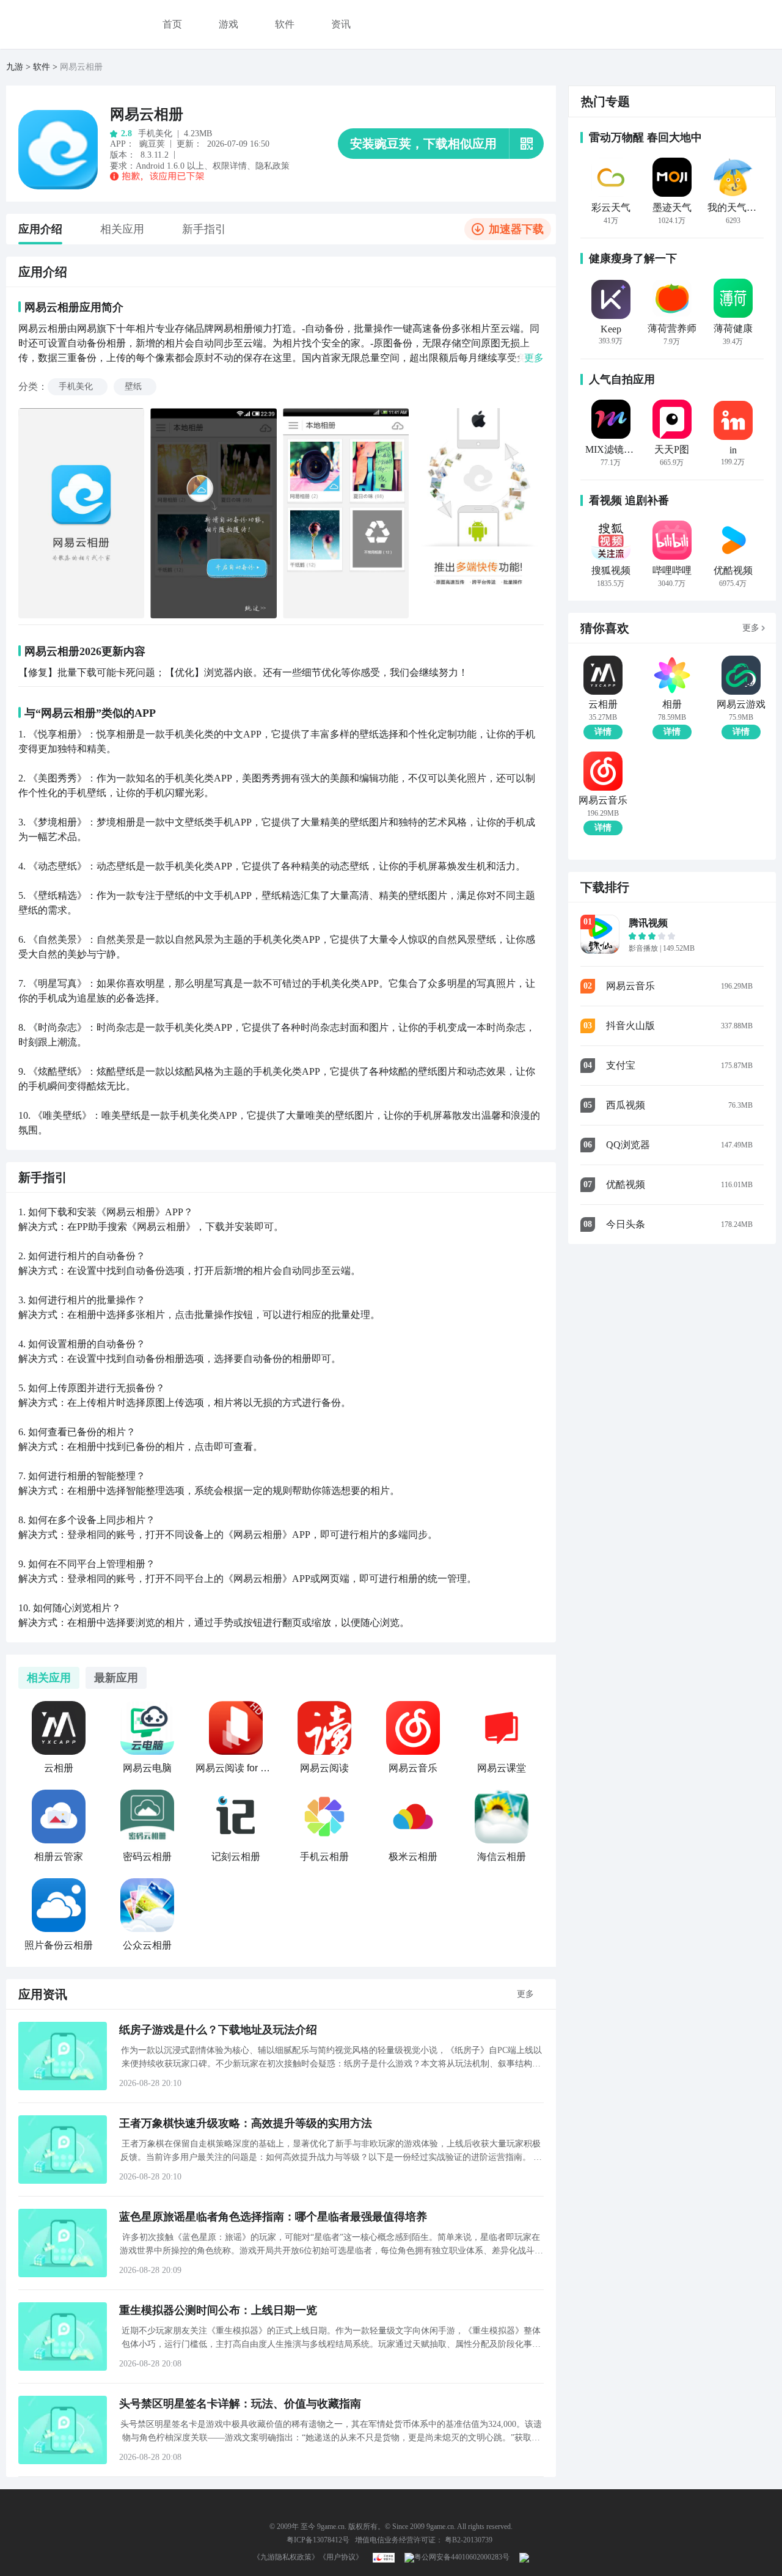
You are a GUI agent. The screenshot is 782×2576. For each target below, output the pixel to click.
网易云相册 (147, 114)
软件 (285, 24)
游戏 (228, 24)
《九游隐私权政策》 (286, 2557)
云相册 (603, 704)
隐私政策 (272, 166)
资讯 (341, 24)
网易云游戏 (741, 704)
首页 (172, 24)
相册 (672, 704)
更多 (525, 1994)
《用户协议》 (341, 2557)
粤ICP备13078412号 (318, 2540)
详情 (603, 732)
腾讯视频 (648, 923)
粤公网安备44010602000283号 (462, 2557)
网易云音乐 (603, 800)
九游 (15, 67)
